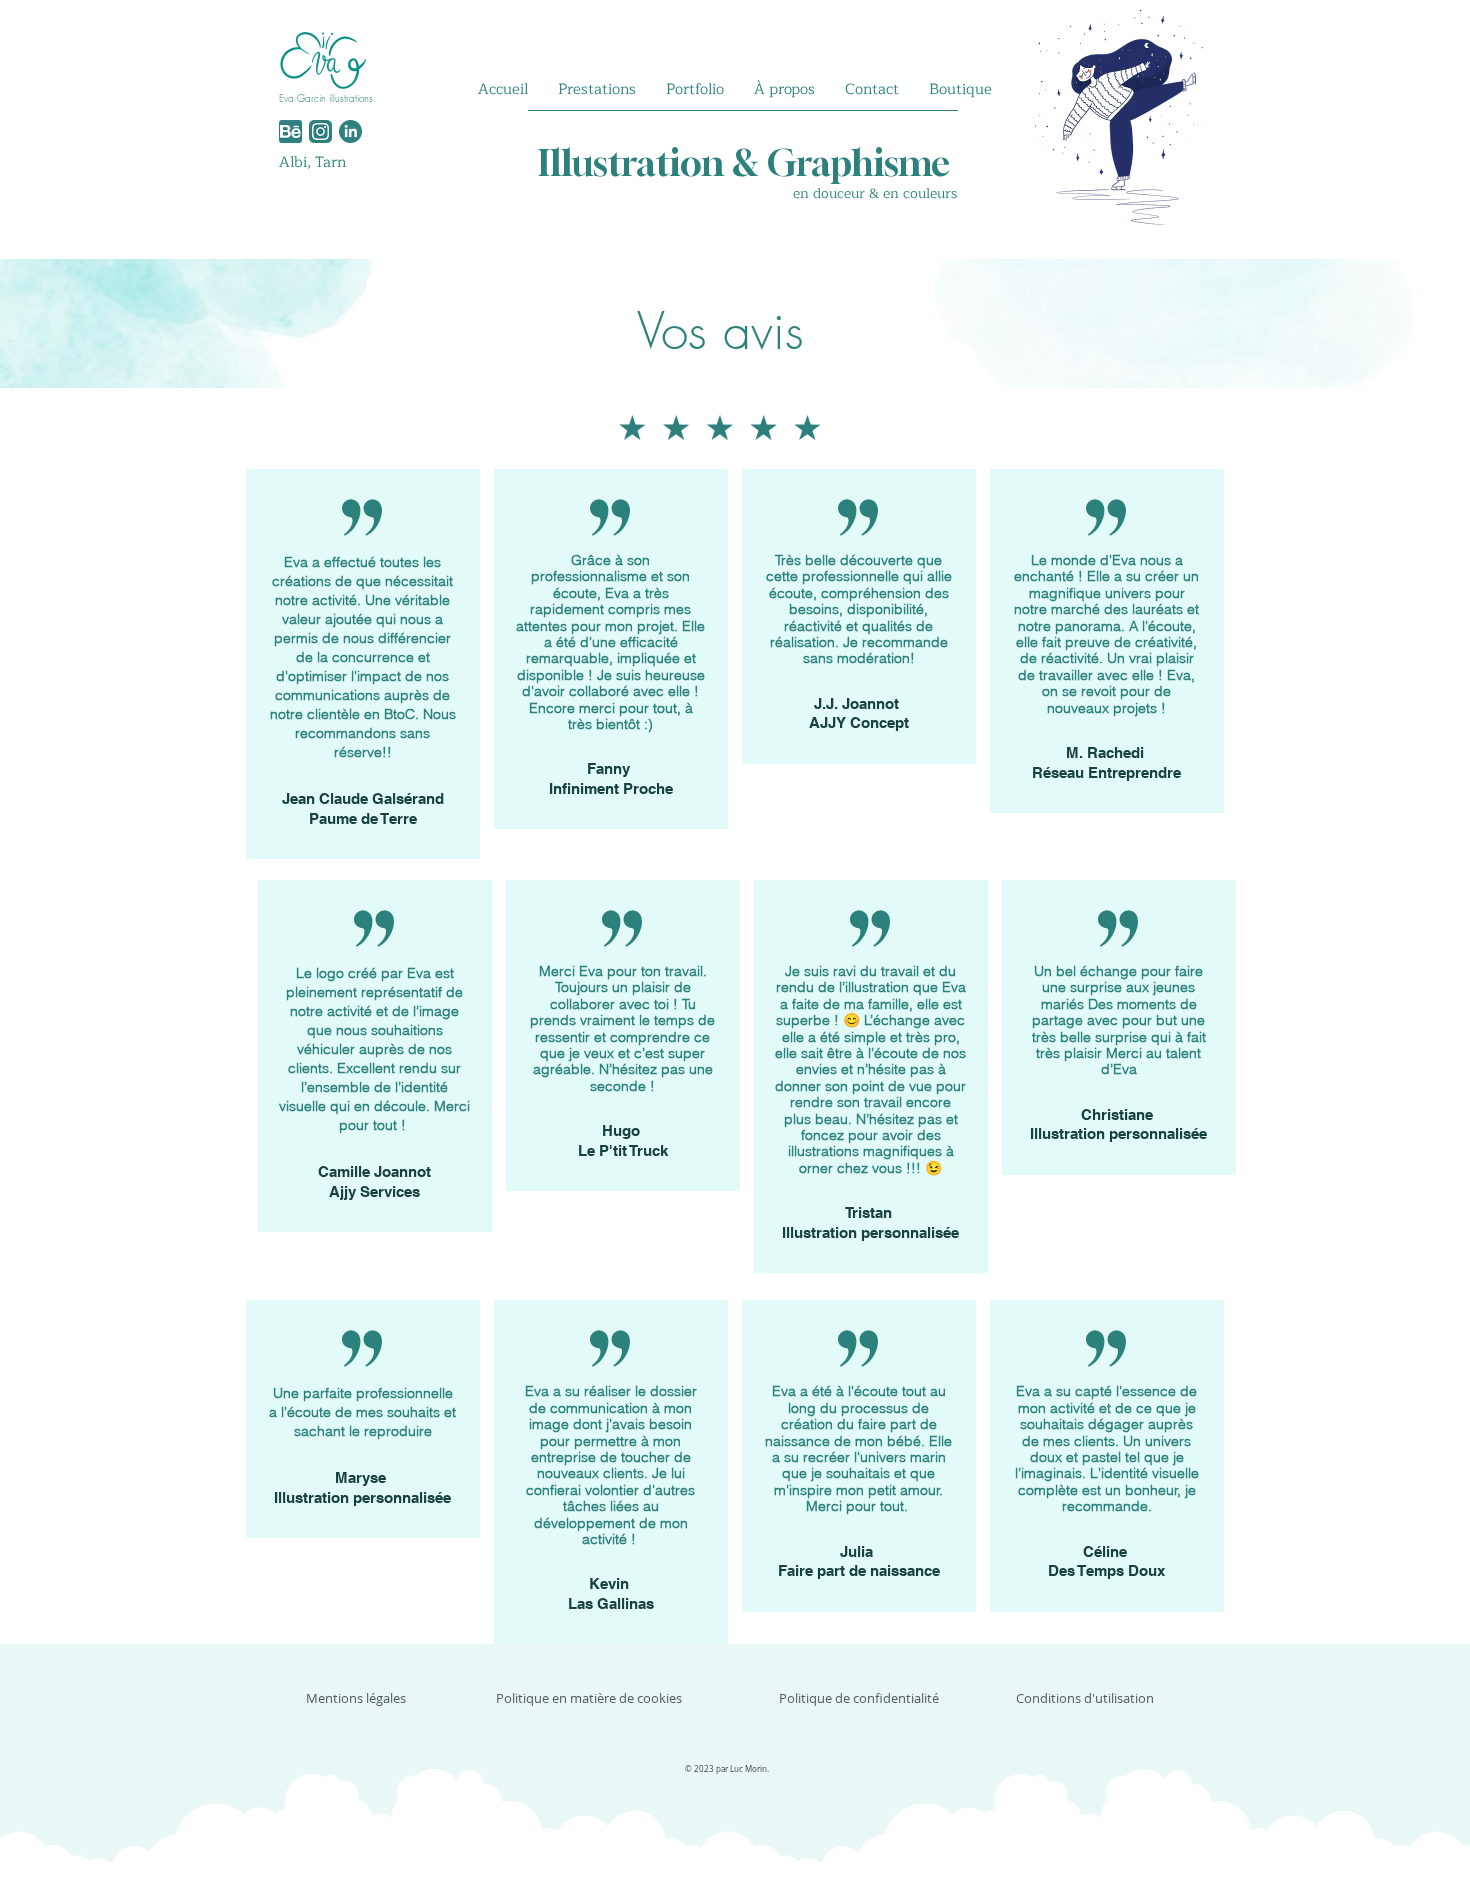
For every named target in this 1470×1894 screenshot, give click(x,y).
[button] (597, 89)
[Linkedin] (350, 131)
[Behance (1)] (290, 131)
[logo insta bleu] (320, 131)
